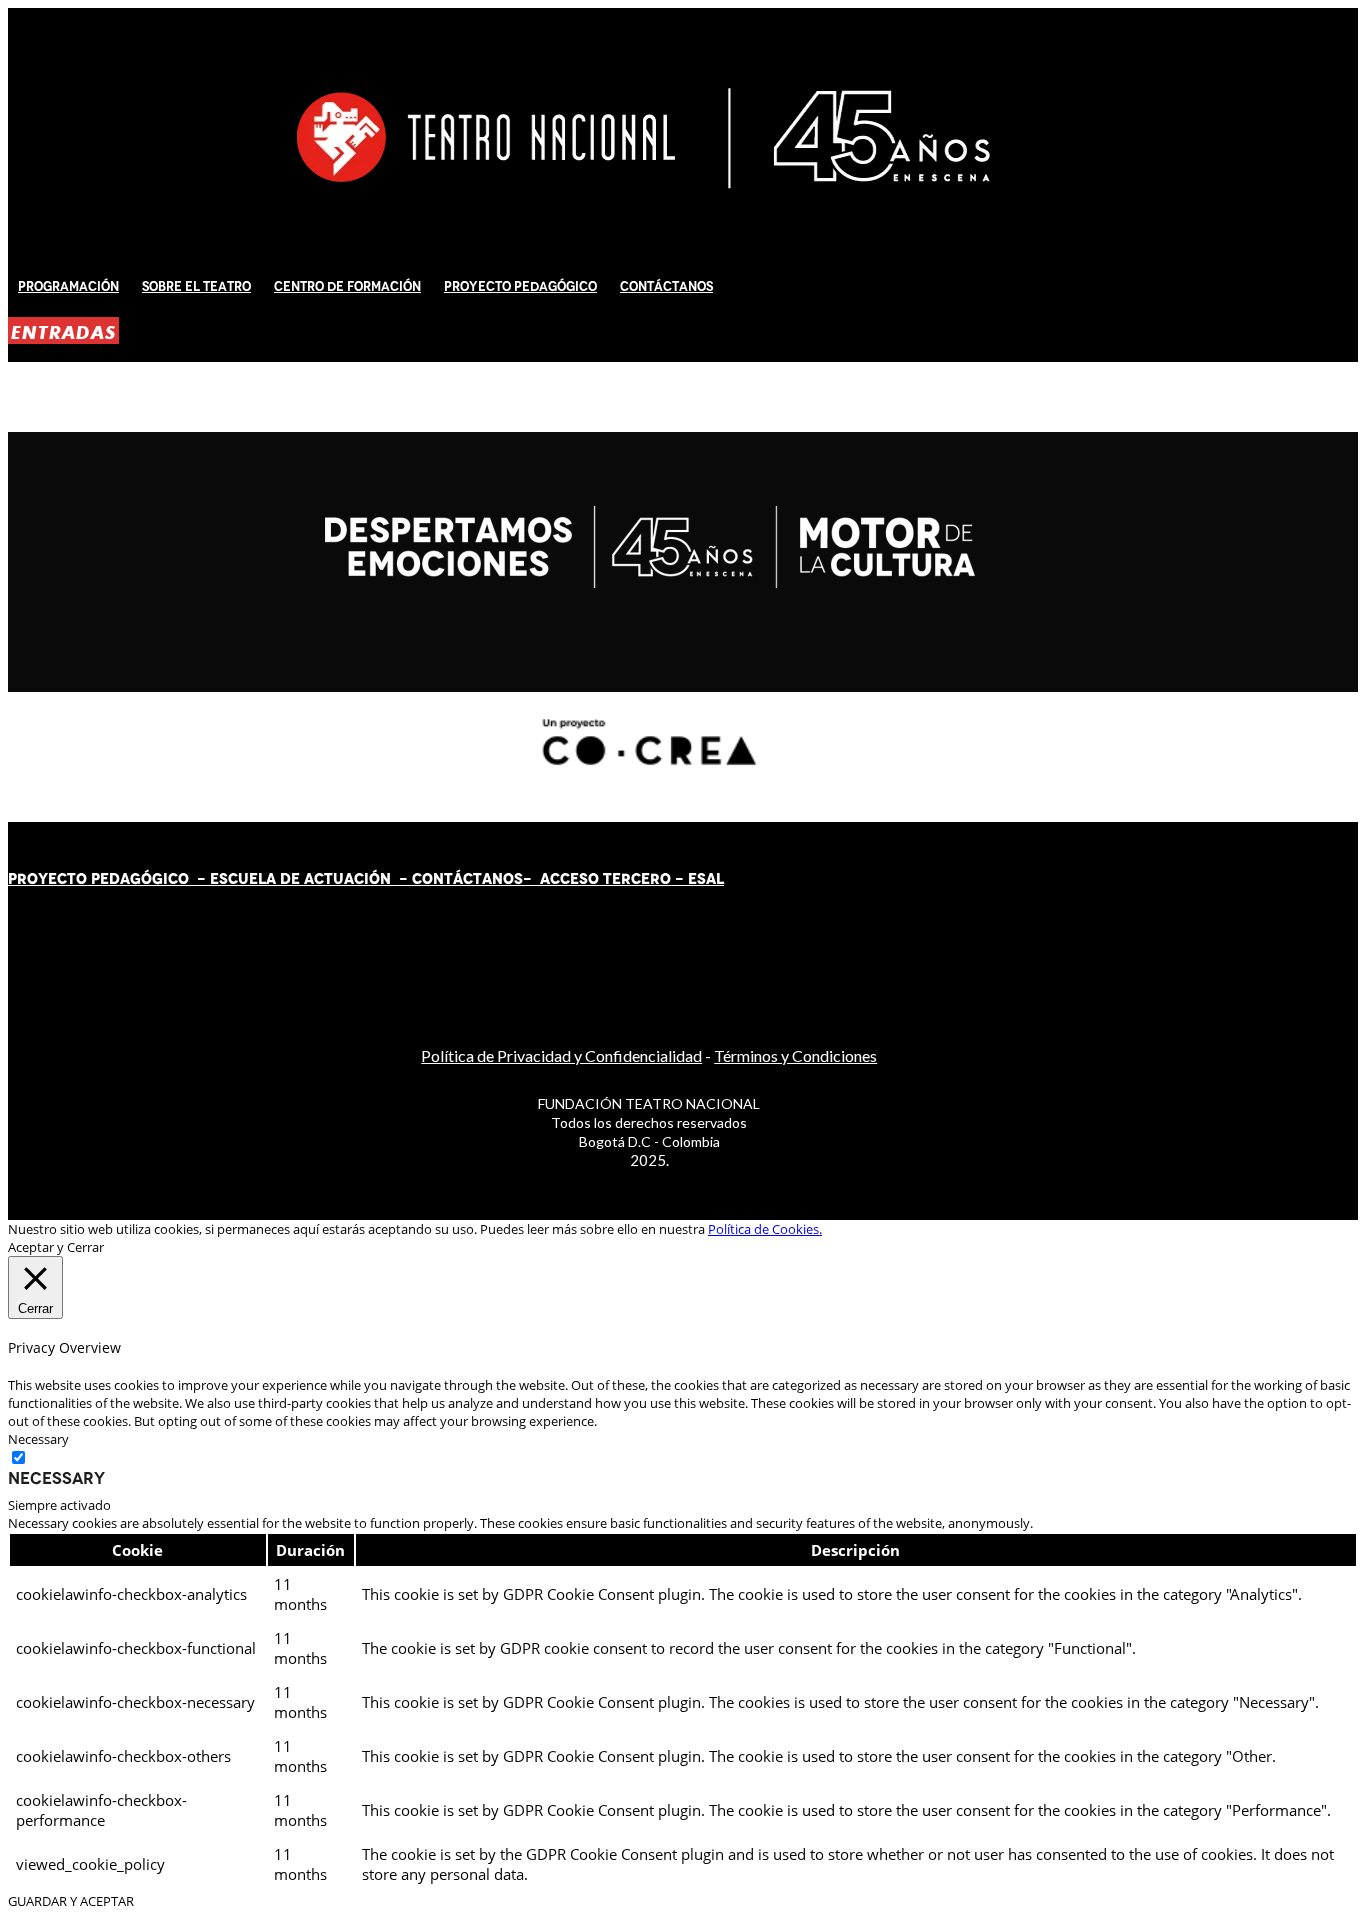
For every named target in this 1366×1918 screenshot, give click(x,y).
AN (492, 879)
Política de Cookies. (765, 1229)
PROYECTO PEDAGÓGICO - (109, 879)
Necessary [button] (38, 1439)
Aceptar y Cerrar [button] (56, 1247)
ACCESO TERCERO (607, 879)
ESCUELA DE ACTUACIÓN (300, 879)
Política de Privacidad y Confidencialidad (561, 1055)
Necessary (56, 1478)
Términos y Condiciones (795, 1055)
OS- (519, 879)
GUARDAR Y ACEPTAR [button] (71, 1901)
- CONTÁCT (436, 879)
